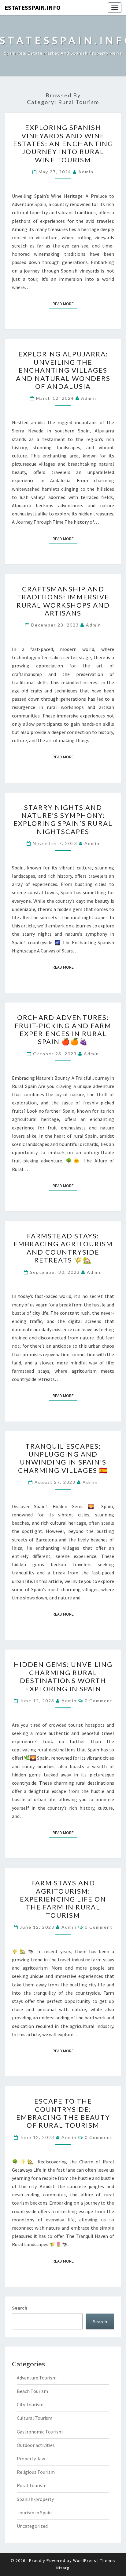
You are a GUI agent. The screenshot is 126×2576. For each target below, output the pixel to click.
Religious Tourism (36, 2472)
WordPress (85, 2560)
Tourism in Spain (34, 2513)
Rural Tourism (32, 2485)
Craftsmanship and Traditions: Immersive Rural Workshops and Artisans (63, 601)
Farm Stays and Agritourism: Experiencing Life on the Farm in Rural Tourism (63, 1899)
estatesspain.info (33, 7)
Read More (65, 303)
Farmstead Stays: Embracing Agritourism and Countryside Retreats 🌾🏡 (63, 1248)
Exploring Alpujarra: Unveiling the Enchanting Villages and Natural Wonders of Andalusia (63, 370)
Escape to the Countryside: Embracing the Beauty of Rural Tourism (63, 2113)
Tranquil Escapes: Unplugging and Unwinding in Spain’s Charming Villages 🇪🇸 (63, 1458)
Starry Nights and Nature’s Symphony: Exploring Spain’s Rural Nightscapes (63, 819)
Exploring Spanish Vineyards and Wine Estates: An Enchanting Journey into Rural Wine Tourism (63, 144)
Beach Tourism (32, 2391)
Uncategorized (32, 2526)
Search (20, 2308)
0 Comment (99, 1701)
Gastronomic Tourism (40, 2432)
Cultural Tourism (35, 2418)
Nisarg (63, 2568)
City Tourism (30, 2404)
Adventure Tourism (37, 2378)
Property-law (31, 2459)
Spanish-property (35, 2499)
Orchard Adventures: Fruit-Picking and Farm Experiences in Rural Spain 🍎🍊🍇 (63, 1029)
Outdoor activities (36, 2445)
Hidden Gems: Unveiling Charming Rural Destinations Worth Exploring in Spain (63, 1676)
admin (86, 172)
